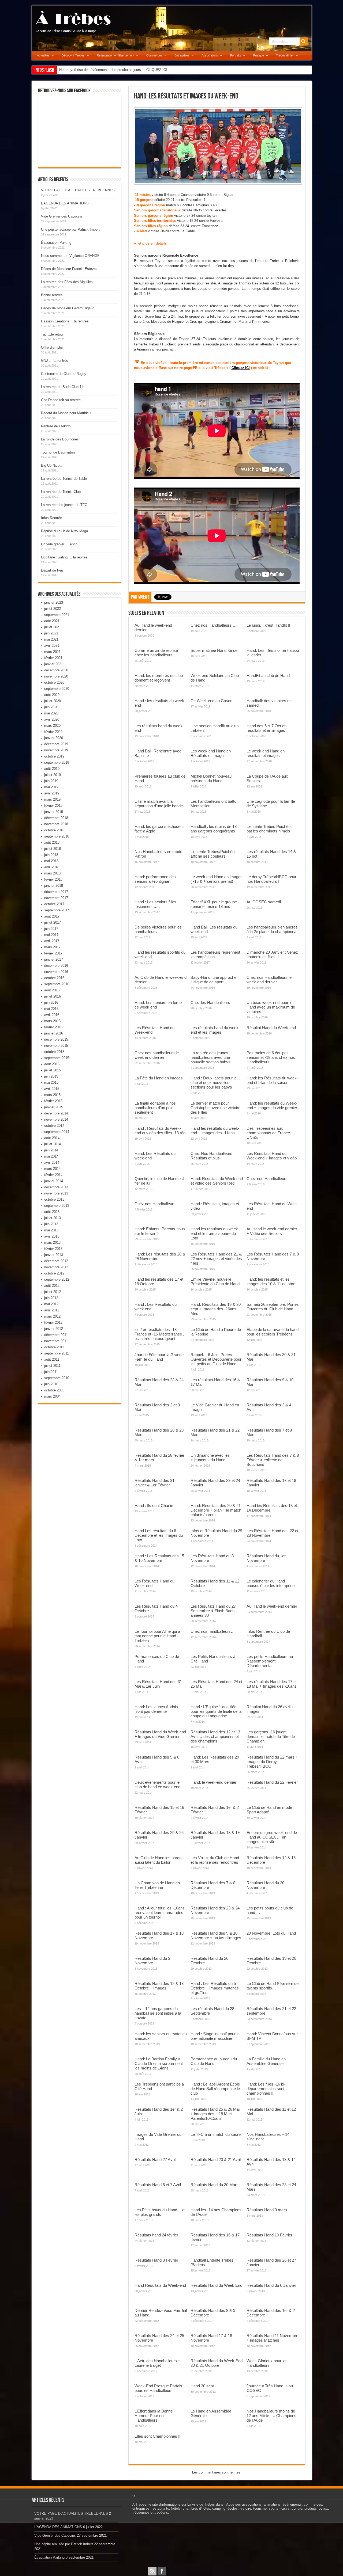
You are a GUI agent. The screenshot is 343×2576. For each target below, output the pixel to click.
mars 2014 (52, 1169)
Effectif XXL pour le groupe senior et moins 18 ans (214, 904)
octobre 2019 (54, 756)
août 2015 (52, 1064)
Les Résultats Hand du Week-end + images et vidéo (272, 1156)
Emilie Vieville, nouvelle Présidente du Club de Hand (215, 1281)
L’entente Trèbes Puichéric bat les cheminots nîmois (270, 829)
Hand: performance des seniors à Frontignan (155, 879)
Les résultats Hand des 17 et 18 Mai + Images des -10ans (272, 1684)
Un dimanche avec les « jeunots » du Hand (210, 1458)
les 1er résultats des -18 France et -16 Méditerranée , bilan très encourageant (159, 1334)
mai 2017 (51, 935)
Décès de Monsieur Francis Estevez (69, 269)
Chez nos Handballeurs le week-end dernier (269, 980)
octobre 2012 (54, 1273)
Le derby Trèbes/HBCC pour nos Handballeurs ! (271, 879)
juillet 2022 (53, 609)
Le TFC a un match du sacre (216, 2134)
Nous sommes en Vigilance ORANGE (70, 256)
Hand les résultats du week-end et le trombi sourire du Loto (215, 1233)
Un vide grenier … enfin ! (60, 544)
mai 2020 (51, 713)
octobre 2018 (54, 830)
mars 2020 (52, 726)
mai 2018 (51, 861)
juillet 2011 (52, 1366)
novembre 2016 (56, 972)
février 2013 (53, 1249)
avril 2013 (52, 1236)
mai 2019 (51, 787)
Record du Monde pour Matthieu (66, 413)
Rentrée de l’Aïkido (56, 426)
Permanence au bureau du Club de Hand (214, 2061)
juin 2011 (51, 1372)
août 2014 (52, 1138)
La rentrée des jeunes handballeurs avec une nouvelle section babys (210, 1057)
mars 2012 (52, 1316)
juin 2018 (51, 855)
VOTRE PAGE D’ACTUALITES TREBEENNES (78, 190)
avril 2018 (52, 867)
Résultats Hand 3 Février (156, 2260)
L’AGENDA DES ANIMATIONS (65, 203)
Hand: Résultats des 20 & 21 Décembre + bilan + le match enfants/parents (216, 1510)
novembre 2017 (56, 898)
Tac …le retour (52, 334)
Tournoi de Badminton (58, 452)
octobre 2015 (54, 1052)
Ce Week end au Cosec (211, 701)
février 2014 (53, 1175)
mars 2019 (52, 799)
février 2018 (53, 879)
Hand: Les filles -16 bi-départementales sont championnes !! (266, 2089)
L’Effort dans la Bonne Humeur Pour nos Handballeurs (154, 2416)
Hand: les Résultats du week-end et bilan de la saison (272, 1080)
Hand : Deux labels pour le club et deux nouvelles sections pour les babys (214, 1082)
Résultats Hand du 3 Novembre (152, 1961)
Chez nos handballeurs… (213, 1631)
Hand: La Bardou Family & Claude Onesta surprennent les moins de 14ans (159, 2063)
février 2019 (53, 806)
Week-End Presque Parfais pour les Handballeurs (158, 2388)
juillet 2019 (53, 775)
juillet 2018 (53, 849)
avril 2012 (52, 1310)
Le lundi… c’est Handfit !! (268, 625)
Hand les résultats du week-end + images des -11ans (215, 1131)
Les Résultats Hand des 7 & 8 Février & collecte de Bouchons (273, 1460)
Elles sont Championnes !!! (158, 2436)
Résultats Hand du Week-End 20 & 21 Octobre (217, 2363)
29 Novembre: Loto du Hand (271, 1933)
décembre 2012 (56, 1261)
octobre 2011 (54, 1347)
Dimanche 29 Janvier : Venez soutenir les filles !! (272, 954)
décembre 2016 (56, 966)
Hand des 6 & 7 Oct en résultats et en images (266, 728)
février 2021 (53, 658)
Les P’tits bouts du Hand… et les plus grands (160, 2212)
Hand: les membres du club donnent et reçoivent (159, 678)
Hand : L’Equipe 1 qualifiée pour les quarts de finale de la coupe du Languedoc (216, 1711)
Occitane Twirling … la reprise (64, 557)
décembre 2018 (56, 818)
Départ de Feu (52, 570)
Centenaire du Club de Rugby (64, 374)
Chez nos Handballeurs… (157, 1204)
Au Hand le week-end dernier (272, 1606)
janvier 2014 (54, 1181)
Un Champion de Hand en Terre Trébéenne (157, 1885)
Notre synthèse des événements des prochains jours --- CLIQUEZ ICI (113, 70)
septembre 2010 (57, 1378)
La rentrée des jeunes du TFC (64, 505)
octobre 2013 (54, 1199)
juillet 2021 (53, 627)
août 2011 (52, 1359)
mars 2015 (52, 1095)
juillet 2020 (53, 701)
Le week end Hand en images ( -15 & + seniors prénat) (217, 879)
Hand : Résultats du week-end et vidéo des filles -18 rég (160, 1131)
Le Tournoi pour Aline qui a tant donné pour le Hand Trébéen (157, 1636)
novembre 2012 (56, 1267)
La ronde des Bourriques (60, 439)
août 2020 (52, 695)
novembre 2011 (56, 1341)
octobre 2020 (54, 682)
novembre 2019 (56, 750)
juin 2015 (51, 1076)
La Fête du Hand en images (159, 1078)
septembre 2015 (57, 1058)
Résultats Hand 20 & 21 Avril (216, 2160)
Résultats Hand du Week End (216, 2285)
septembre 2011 (57, 1353)
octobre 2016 (54, 978)
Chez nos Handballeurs (267, 1179)
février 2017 (53, 953)
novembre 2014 (56, 1119)
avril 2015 (52, 1089)
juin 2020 (51, 707)
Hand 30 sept (202, 2386)
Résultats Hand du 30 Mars (215, 2185)
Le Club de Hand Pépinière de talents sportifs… (273, 1986)
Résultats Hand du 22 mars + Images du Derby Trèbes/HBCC (272, 1762)
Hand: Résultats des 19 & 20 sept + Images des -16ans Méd (216, 1309)
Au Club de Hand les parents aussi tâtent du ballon (160, 1860)
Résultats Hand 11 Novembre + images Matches (272, 2338)
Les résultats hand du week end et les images (215, 1030)
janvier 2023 (54, 602)
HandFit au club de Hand (268, 676)
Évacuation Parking (56, 243)
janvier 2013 (54, 1255)
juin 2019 (51, 781)
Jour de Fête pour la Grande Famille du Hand (159, 1357)
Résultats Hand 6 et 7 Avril (158, 2185)
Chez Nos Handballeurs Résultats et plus (211, 1156)
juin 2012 (51, 1298)
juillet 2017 (53, 922)
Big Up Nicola (52, 465)
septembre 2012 (57, 1279)
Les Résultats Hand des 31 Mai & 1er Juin (158, 1684)
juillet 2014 (53, 1144)
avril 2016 (52, 1015)
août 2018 (52, 842)
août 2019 (52, 769)
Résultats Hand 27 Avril (155, 2160)
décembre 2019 (56, 744)
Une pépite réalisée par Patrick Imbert (70, 229)
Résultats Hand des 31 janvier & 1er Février (154, 1483)
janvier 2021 (54, 664)
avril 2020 (52, 719)
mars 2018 (52, 873)
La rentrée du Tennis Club (61, 492)
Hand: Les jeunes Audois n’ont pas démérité (156, 1709)
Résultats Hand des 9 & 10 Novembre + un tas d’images (216, 1935)
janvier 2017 (54, 959)
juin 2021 (51, 633)
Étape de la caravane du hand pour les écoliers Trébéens (273, 1332)
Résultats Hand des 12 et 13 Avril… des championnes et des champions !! (215, 1736)
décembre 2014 (56, 1113)
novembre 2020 (56, 676)
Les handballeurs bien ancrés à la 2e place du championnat (272, 929)
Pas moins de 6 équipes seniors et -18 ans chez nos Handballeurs (271, 1057)
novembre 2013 (56, 1193)
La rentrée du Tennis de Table (64, 479)
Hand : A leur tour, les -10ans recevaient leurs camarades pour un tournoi (160, 1913)
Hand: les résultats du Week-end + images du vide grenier (272, 1105)
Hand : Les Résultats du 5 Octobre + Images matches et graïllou (215, 1988)
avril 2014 (52, 1163)
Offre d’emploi (52, 347)
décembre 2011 (56, 1335)
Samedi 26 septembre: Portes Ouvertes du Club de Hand (273, 1307)
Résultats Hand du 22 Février (272, 1782)
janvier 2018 (54, 886)
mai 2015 (51, 1082)
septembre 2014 (57, 1132)
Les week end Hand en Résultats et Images (211, 753)
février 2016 (53, 1027)
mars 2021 (52, 652)
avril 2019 (52, 793)
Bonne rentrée (52, 295)
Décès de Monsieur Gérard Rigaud (68, 308)
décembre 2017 (56, 892)
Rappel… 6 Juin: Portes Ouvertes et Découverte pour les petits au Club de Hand (216, 1359)
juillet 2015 (53, 1070)
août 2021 (52, 621)
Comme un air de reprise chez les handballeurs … (156, 653)
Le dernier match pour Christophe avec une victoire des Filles (215, 1108)
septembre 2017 (57, 910)
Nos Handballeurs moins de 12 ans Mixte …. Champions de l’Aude (271, 2416)
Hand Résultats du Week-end (160, 2285)
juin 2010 (51, 1384)
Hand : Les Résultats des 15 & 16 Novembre (159, 1558)
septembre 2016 (57, 984)
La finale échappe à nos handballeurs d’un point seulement (155, 1108)
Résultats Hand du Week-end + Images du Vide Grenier (160, 1734)
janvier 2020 (54, 738)
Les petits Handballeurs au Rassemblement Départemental (270, 1661)
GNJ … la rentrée (55, 361)
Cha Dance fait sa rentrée (61, 400)
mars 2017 (52, 947)
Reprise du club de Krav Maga (64, 531)
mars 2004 (52, 1396)
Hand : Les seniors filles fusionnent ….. (155, 904)
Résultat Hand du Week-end (271, 1028)
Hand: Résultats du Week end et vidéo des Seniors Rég (217, 1181)
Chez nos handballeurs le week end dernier (157, 1055)
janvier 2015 (54, 1107)
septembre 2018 (57, 836)
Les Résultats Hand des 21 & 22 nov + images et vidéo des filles (216, 1259)
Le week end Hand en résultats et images (266, 753)
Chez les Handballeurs (210, 1002)
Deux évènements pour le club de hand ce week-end (157, 1784)
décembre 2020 (56, 670)
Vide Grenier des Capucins (62, 216)
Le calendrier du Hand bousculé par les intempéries (272, 1583)
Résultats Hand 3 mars (267, 2210)
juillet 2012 (53, 1292)
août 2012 (52, 1286)
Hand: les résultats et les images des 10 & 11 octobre (271, 1281)
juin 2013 (51, 1224)
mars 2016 (52, 1021)
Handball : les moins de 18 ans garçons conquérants (214, 829)
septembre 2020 (57, 689)
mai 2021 (51, 639)
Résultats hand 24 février (156, 2235)
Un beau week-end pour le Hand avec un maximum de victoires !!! (271, 1007)
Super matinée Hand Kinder (215, 650)
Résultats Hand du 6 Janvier (271, 2285)
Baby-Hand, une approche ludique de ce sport (213, 980)
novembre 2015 (56, 1046)
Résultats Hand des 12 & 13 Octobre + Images (159, 1986)
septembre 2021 (57, 615)
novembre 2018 (56, 824)
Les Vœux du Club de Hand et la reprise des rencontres (215, 1860)
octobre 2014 (54, 1126)
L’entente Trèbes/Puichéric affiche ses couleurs (214, 854)
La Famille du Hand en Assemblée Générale (266, 2061)
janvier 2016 (54, 1033)
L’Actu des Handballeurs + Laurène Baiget (157, 2363)
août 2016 (52, 990)
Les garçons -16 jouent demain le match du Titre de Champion (271, 1736)
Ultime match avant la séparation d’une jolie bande (159, 804)
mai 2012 (51, 1304)
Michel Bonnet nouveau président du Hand (211, 778)
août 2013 (52, 1212)
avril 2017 (52, 941)
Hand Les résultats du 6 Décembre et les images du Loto (159, 1535)
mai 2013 (51, 1230)
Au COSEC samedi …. (267, 902)
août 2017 (52, 916)
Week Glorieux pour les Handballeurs (267, 2363)
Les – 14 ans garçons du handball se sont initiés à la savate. (158, 2013)
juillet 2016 (53, 996)
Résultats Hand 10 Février (269, 2235)
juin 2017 (51, 929)
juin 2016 (51, 1002)
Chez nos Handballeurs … (214, 625)
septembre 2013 (57, 1206)
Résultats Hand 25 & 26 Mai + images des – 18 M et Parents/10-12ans (215, 2114)
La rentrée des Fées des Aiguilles (67, 282)
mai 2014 (51, 1156)
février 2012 (53, 1323)
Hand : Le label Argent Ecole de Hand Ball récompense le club (215, 2089)
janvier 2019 (54, 812)
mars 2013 (52, 1243)
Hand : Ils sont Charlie (154, 1506)
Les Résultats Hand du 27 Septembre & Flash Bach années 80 (213, 1611)
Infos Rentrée (51, 518)
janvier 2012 (54, 1329)
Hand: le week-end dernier (213, 1782)
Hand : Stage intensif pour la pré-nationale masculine (215, 2036)
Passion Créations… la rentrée (65, 321)
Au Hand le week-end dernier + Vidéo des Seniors (272, 1231)
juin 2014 (51, 1150)
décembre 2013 (56, 1187)
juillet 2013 (53, 1218)
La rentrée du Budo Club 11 (62, 387)
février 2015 (53, 1101)
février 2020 (53, 732)
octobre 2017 (54, 904)
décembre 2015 (56, 1039)
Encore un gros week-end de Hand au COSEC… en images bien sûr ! (272, 1837)
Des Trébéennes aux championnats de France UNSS (268, 1133)
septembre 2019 (57, 762)
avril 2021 (52, 646)
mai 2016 (51, 1009)
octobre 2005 (54, 1390)
